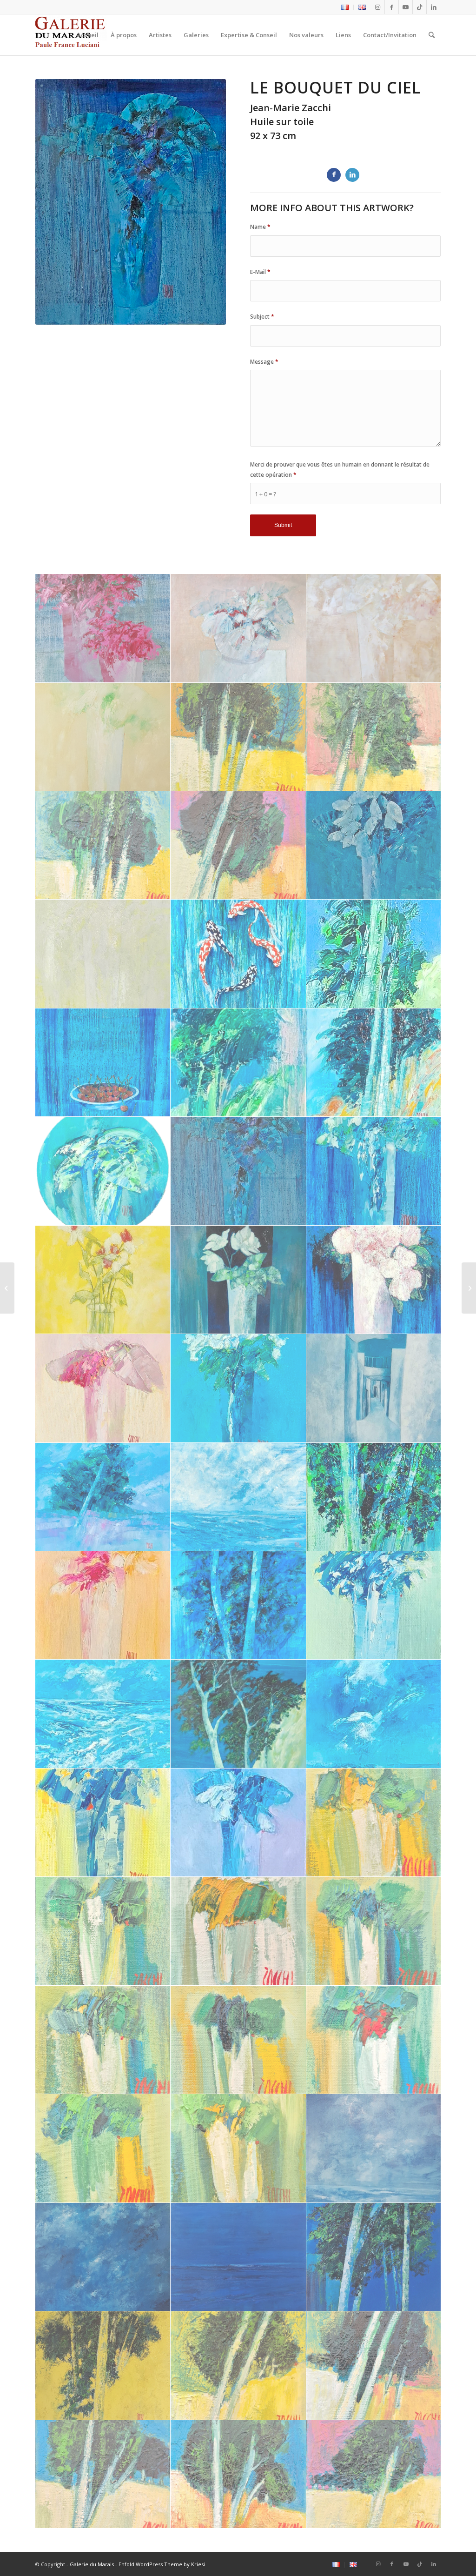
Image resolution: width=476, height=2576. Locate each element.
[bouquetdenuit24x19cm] (238, 1823)
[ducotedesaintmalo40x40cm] (103, 1714)
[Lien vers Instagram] (378, 7)
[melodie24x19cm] (374, 954)
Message (264, 362)
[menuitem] (345, 7)
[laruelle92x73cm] (374, 1388)
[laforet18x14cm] (374, 1497)
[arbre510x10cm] (238, 2366)
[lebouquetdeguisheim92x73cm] (238, 1280)
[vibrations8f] (103, 628)
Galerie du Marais (92, 2564)
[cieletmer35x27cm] (374, 1714)
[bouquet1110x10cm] (238, 2040)
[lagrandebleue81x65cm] (238, 1497)
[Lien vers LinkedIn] (434, 7)
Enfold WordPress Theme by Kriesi (162, 2564)
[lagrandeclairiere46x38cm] (103, 1497)
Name (260, 227)
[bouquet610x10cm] (374, 2040)
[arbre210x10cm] (103, 845)
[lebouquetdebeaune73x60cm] (374, 1280)
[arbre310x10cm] (374, 737)
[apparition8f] (374, 628)
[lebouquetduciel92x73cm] (238, 1171)
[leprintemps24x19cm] (238, 1063)
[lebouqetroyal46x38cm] (238, 1388)
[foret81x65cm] (238, 1605)
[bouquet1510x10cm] (103, 1931)
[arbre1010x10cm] (103, 2474)
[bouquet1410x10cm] (238, 1931)
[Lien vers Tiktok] (420, 7)
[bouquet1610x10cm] (374, 1823)
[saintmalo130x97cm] (374, 2148)
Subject (262, 317)
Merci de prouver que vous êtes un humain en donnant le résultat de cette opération (340, 469)
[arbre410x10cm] (238, 737)
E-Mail (260, 272)
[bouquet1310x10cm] (374, 1931)
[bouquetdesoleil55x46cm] (103, 737)
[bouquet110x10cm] (238, 2148)
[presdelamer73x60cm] (374, 2257)
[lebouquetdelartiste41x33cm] (374, 1171)
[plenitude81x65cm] (238, 954)
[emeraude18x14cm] (374, 1605)
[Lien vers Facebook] (392, 7)
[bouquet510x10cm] (103, 2148)
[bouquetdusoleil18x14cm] (103, 1823)
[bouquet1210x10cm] (103, 2040)
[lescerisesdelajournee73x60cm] (103, 1063)
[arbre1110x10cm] (238, 2474)
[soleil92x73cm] (103, 954)
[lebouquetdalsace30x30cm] (103, 1388)
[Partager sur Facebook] (334, 175)
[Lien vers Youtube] (406, 7)
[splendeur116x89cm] (374, 845)
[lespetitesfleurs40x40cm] (238, 628)
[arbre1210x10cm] (374, 2474)
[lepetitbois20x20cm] (374, 1063)
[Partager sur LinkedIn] (352, 175)
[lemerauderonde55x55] (103, 1171)
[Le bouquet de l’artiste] (469, 1288)
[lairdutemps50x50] (103, 2366)
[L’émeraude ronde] (7, 1288)
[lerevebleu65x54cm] (238, 2257)
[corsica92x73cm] (238, 1714)
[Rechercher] (432, 35)
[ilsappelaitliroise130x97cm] (103, 2257)
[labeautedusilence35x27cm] (103, 1605)
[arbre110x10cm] (238, 845)
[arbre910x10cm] (374, 2366)
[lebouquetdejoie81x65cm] (103, 1280)
